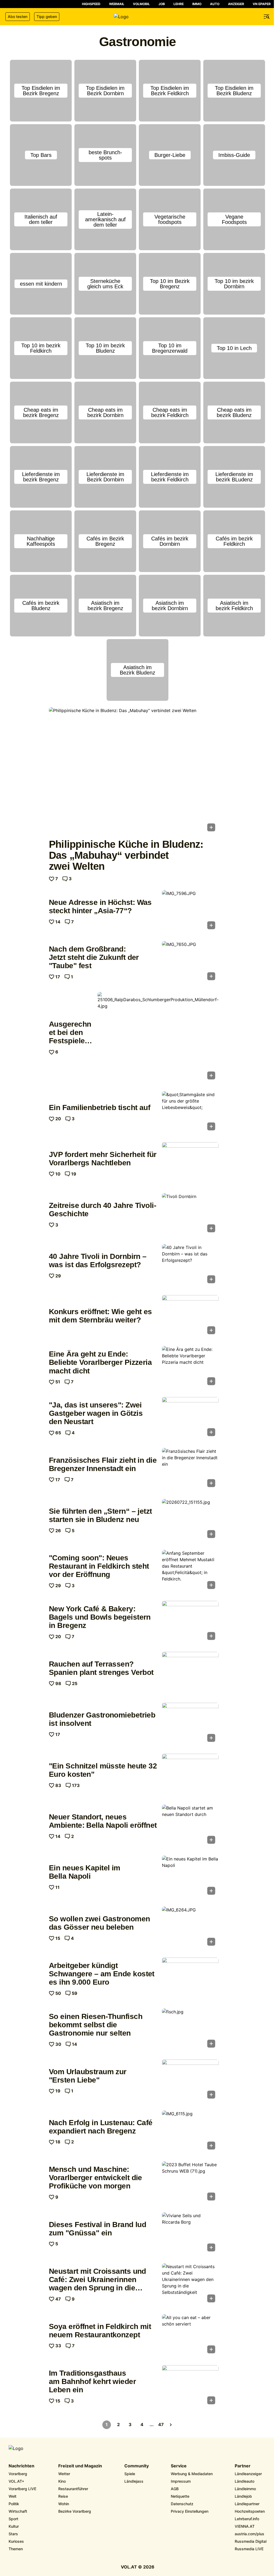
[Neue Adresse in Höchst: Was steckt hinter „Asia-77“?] (190, 911)
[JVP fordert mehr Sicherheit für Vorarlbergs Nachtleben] (190, 1163)
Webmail (117, 4)
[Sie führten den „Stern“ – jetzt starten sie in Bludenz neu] (190, 1520)
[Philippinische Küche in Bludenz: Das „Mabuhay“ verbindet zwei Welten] (134, 771)
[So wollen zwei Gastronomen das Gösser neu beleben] (190, 1928)
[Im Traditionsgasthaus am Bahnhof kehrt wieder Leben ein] (190, 2386)
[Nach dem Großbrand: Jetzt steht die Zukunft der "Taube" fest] (190, 962)
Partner (243, 2466)
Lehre (179, 4)
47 (161, 2424)
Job (162, 4)
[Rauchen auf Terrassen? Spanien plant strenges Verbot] (190, 1673)
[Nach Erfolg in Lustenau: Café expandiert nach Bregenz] (190, 2132)
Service (179, 2466)
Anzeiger (236, 4)
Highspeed (91, 4)
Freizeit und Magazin (80, 2466)
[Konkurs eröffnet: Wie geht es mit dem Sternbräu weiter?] (190, 1316)
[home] (137, 17)
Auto (215, 4)
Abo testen (18, 16)
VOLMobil (141, 4)
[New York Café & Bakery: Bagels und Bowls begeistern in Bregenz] (190, 1622)
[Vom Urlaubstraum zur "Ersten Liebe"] (190, 2081)
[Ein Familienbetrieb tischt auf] (190, 1112)
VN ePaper (262, 4)
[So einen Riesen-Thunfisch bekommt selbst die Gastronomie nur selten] (190, 2030)
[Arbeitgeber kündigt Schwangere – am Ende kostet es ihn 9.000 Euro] (190, 1979)
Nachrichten (21, 2466)
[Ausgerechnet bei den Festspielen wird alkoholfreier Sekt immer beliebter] (158, 1037)
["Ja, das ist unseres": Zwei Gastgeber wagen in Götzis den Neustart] (190, 1418)
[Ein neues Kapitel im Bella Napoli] (190, 1877)
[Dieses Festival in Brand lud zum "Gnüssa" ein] (190, 2234)
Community (137, 2466)
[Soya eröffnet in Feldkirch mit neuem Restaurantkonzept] (190, 2335)
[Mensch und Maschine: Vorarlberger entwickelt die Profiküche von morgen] (190, 2183)
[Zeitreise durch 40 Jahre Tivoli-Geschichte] (190, 1214)
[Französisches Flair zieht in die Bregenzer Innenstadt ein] (190, 1469)
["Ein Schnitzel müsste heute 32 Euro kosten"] (190, 1775)
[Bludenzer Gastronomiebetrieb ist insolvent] (190, 1724)
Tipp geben (47, 16)
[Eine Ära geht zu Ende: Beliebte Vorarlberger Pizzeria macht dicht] (190, 1367)
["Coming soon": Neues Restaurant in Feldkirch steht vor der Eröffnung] (190, 1571)
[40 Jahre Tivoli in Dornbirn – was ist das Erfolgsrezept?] (190, 1265)
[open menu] (267, 17)
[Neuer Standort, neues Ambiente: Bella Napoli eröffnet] (190, 1826)
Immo (197, 4)
